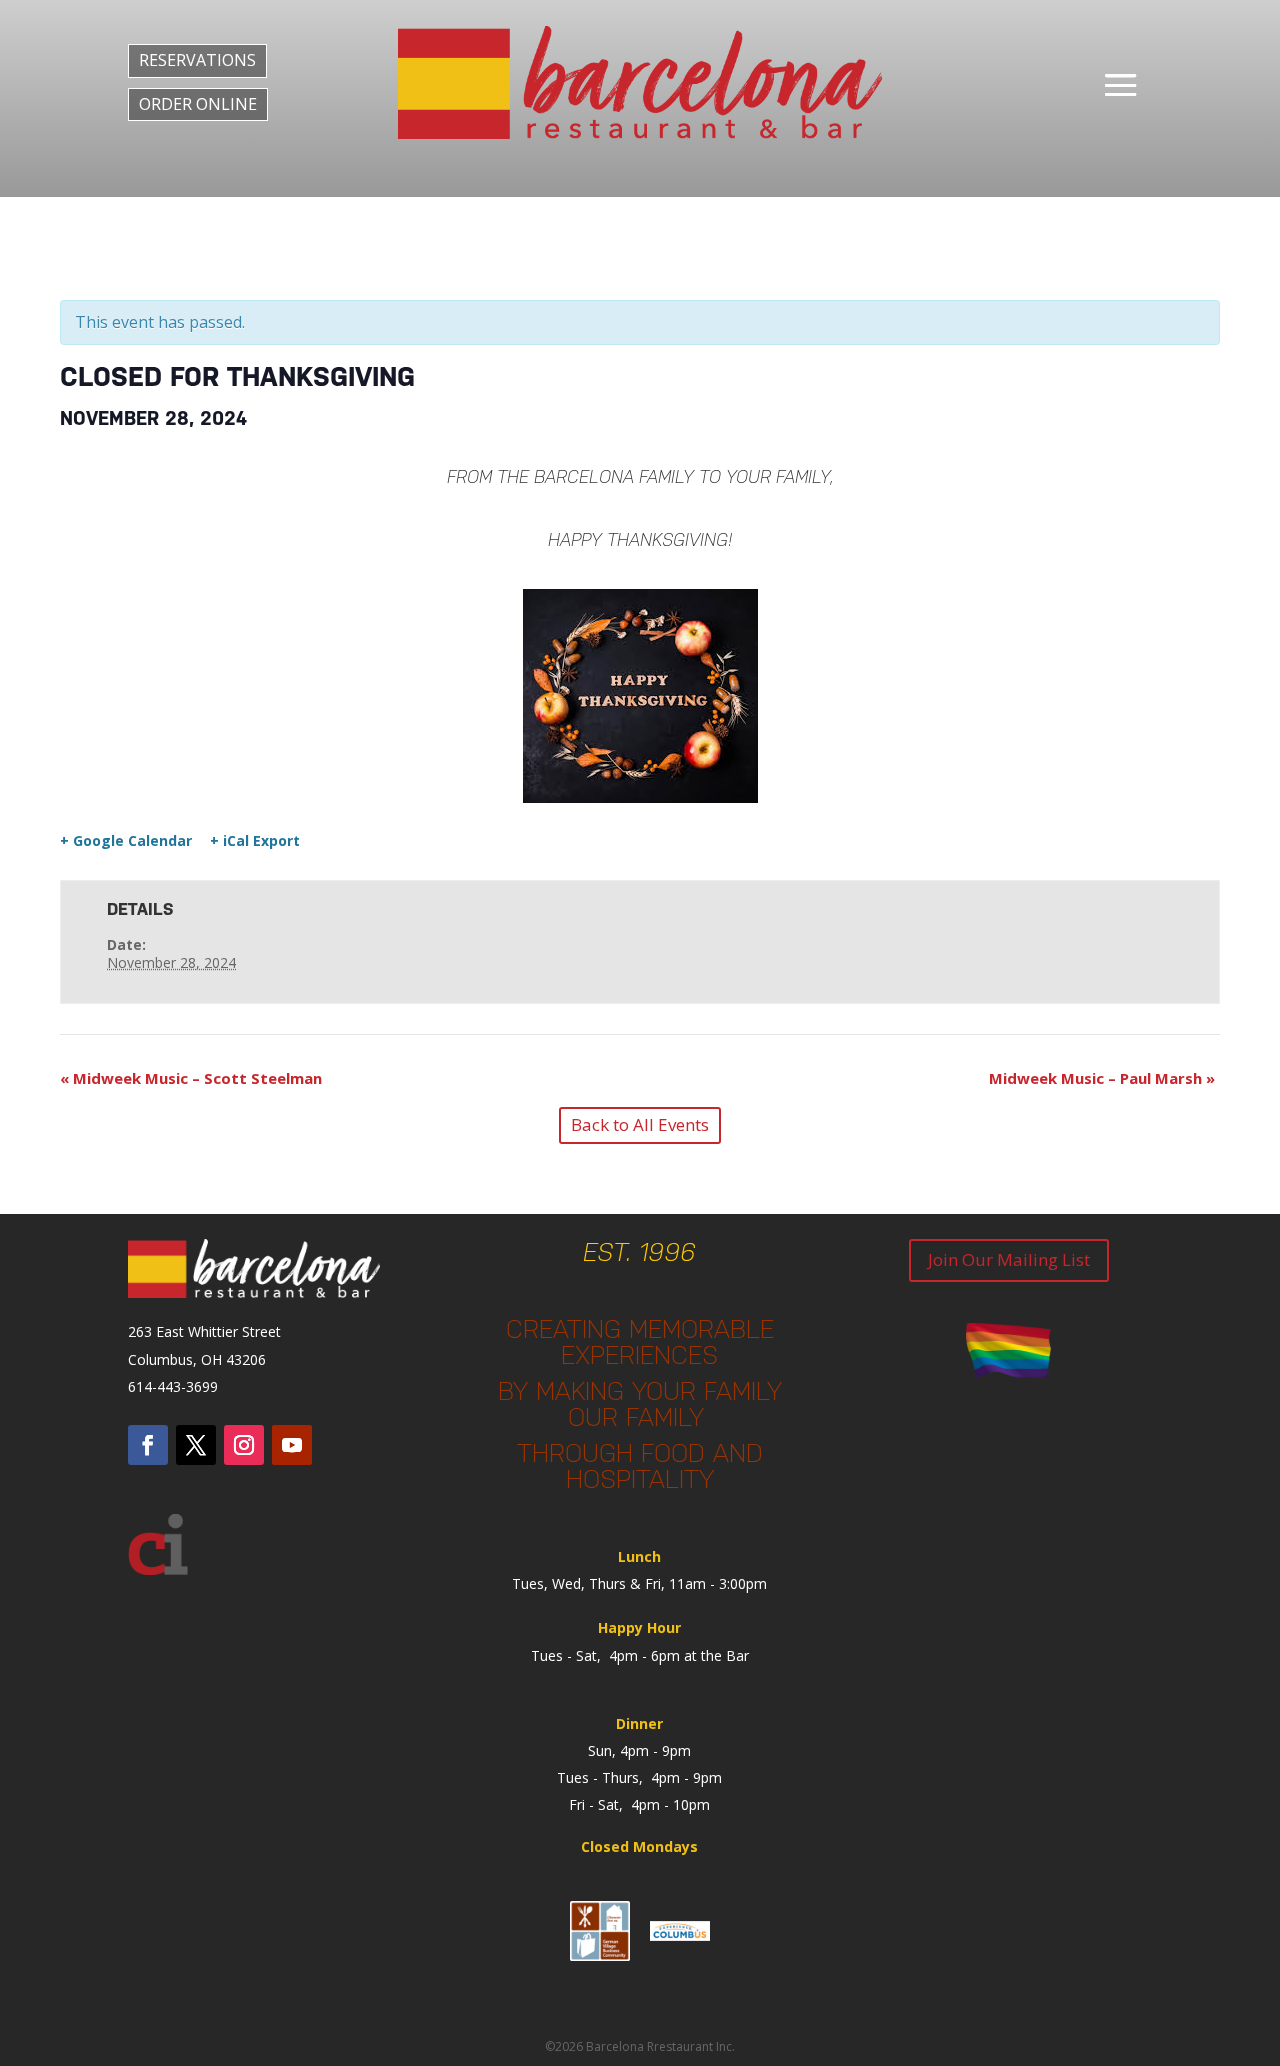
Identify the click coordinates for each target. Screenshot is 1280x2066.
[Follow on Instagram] (244, 1445)
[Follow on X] (196, 1445)
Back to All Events (640, 1124)
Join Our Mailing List (1009, 1259)
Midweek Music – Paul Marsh (1102, 1078)
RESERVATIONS (197, 60)
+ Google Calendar (126, 841)
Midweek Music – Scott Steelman (191, 1078)
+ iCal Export (255, 841)
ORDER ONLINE (198, 104)
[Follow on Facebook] (148, 1445)
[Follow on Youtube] (292, 1445)
